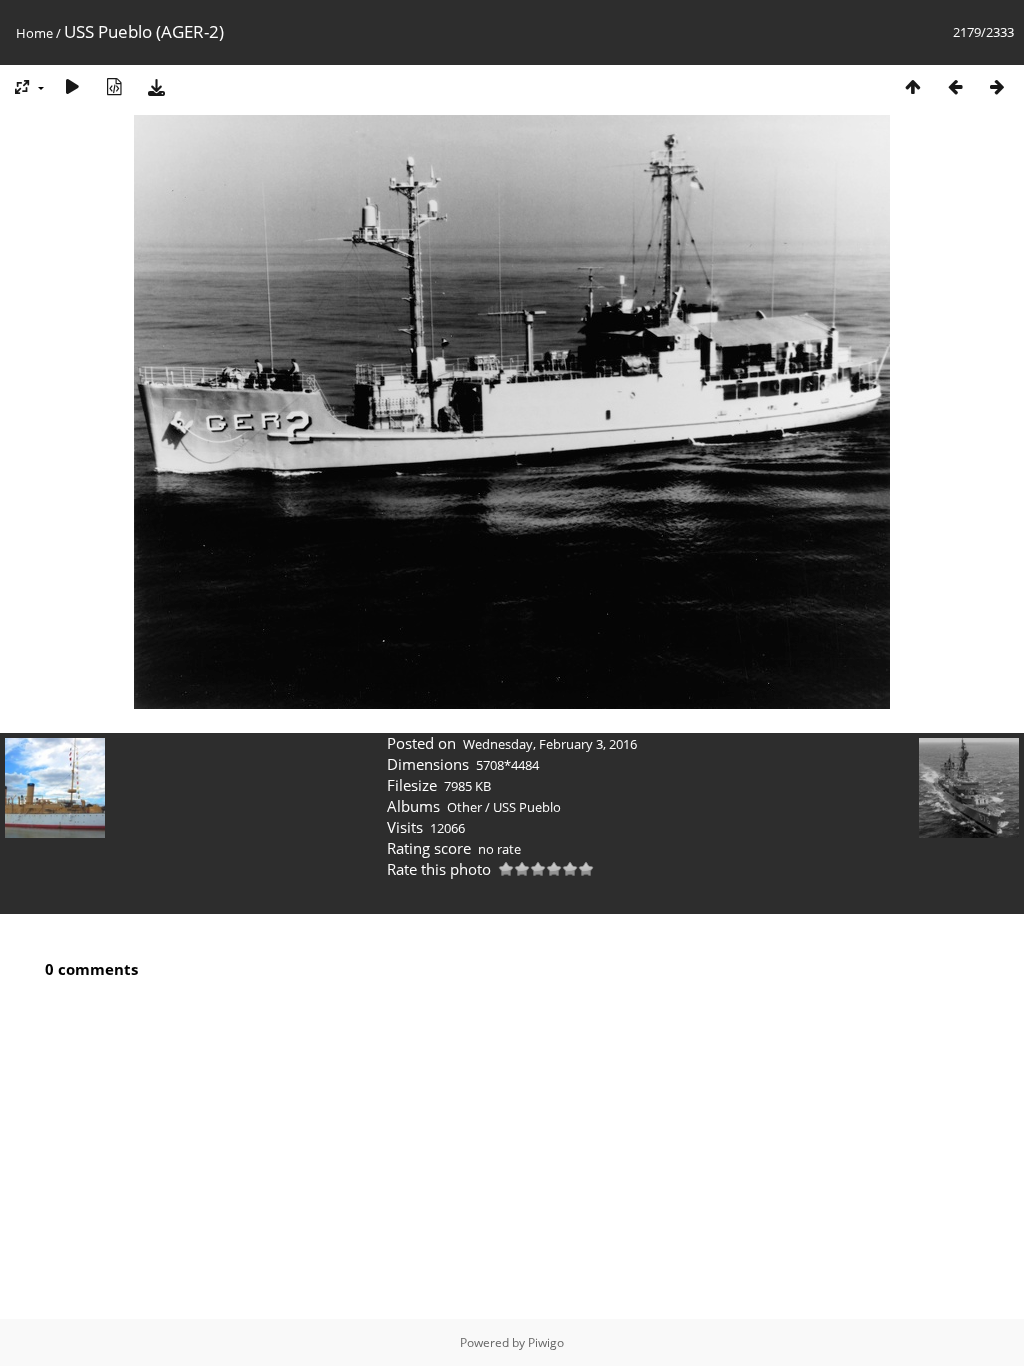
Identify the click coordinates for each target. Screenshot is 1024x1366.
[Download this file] (156, 86)
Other (464, 807)
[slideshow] (72, 86)
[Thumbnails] (913, 86)
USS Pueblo (527, 807)
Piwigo (546, 1342)
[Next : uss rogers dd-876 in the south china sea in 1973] (997, 86)
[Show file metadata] (114, 86)
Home (34, 33)
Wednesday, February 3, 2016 (550, 744)
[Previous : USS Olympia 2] (955, 86)
